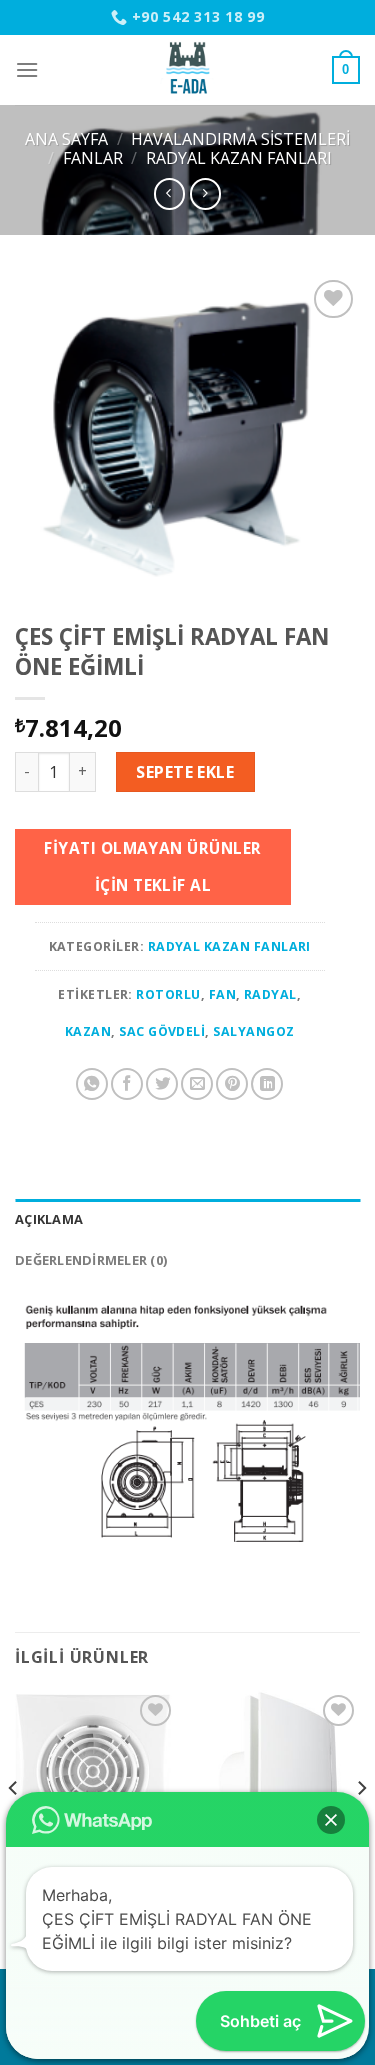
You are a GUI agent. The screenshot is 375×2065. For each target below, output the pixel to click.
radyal (270, 994)
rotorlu (168, 994)
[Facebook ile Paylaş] (127, 1084)
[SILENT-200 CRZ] (96, 1771)
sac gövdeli (162, 1031)
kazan (88, 1031)
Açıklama (49, 1219)
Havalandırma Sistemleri (240, 139)
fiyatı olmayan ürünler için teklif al (152, 866)
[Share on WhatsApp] (92, 1084)
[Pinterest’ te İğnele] (232, 1084)
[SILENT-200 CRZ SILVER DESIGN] (278, 1771)
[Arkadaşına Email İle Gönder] (197, 1084)
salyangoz (253, 1031)
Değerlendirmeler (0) (91, 1260)
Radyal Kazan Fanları (239, 158)
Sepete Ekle (185, 772)
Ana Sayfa (66, 139)
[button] (331, 1820)
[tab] (187, 1219)
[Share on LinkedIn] (267, 1084)
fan (222, 994)
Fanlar (93, 158)
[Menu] (27, 69)
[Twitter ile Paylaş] (162, 1084)
